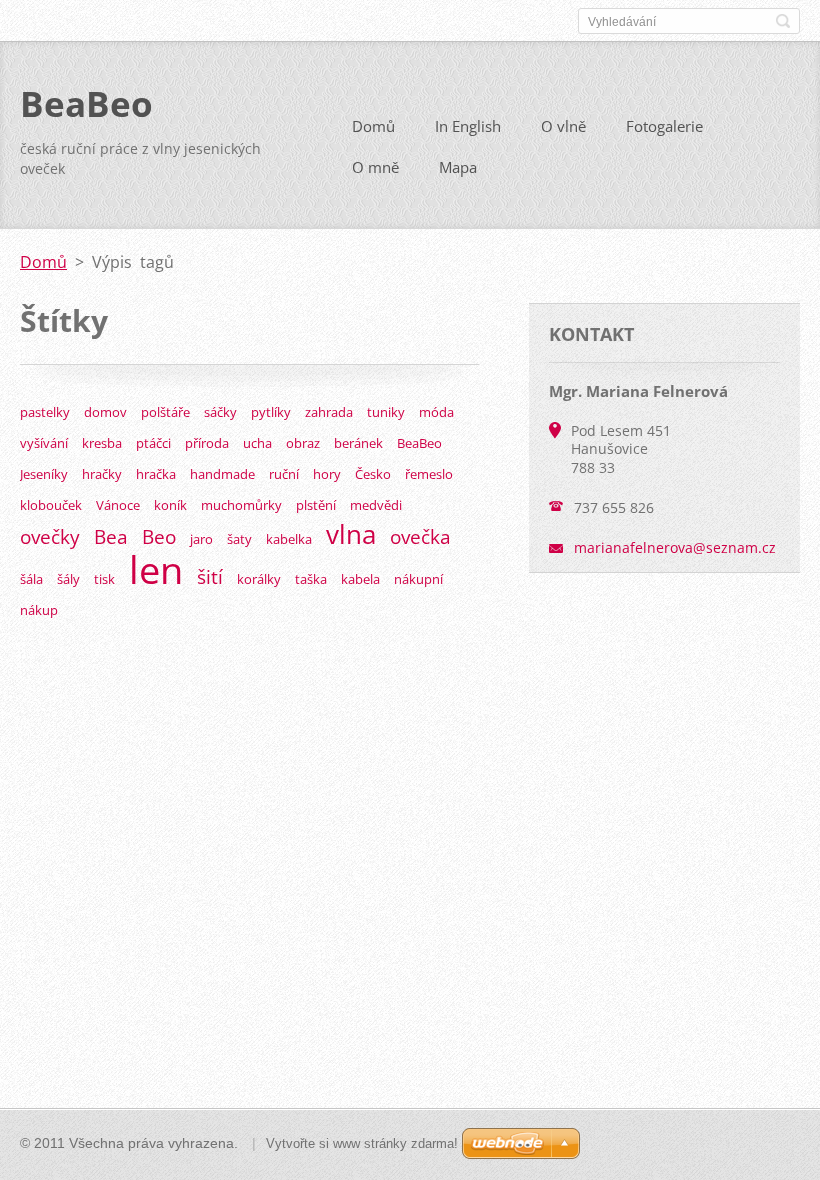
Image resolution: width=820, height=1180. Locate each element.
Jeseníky (44, 474)
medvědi (376, 505)
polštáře (165, 412)
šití (210, 576)
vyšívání (44, 443)
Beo (159, 536)
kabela (360, 579)
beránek (358, 443)
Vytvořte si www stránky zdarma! (362, 1143)
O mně (375, 167)
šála (31, 579)
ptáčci (153, 443)
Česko (373, 474)
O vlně (563, 126)
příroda (207, 443)
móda (436, 412)
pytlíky (271, 412)
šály (68, 579)
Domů (373, 126)
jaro (201, 539)
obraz (303, 443)
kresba (102, 443)
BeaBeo (419, 443)
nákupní (418, 579)
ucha (257, 443)
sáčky (220, 412)
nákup (39, 610)
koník (170, 505)
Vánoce (118, 505)
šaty (239, 539)
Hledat (783, 21)
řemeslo (429, 474)
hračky (102, 474)
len (156, 569)
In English (468, 126)
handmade (222, 474)
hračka (156, 474)
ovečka (420, 536)
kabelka (289, 539)
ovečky (50, 536)
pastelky (45, 412)
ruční (284, 474)
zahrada (329, 412)
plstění (316, 505)
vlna (351, 534)
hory (327, 474)
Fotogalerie (664, 126)
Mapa (458, 167)
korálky (259, 579)
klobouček (51, 505)
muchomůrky (241, 505)
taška (311, 579)
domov (105, 412)
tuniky (386, 412)
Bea (111, 536)
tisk (104, 579)
